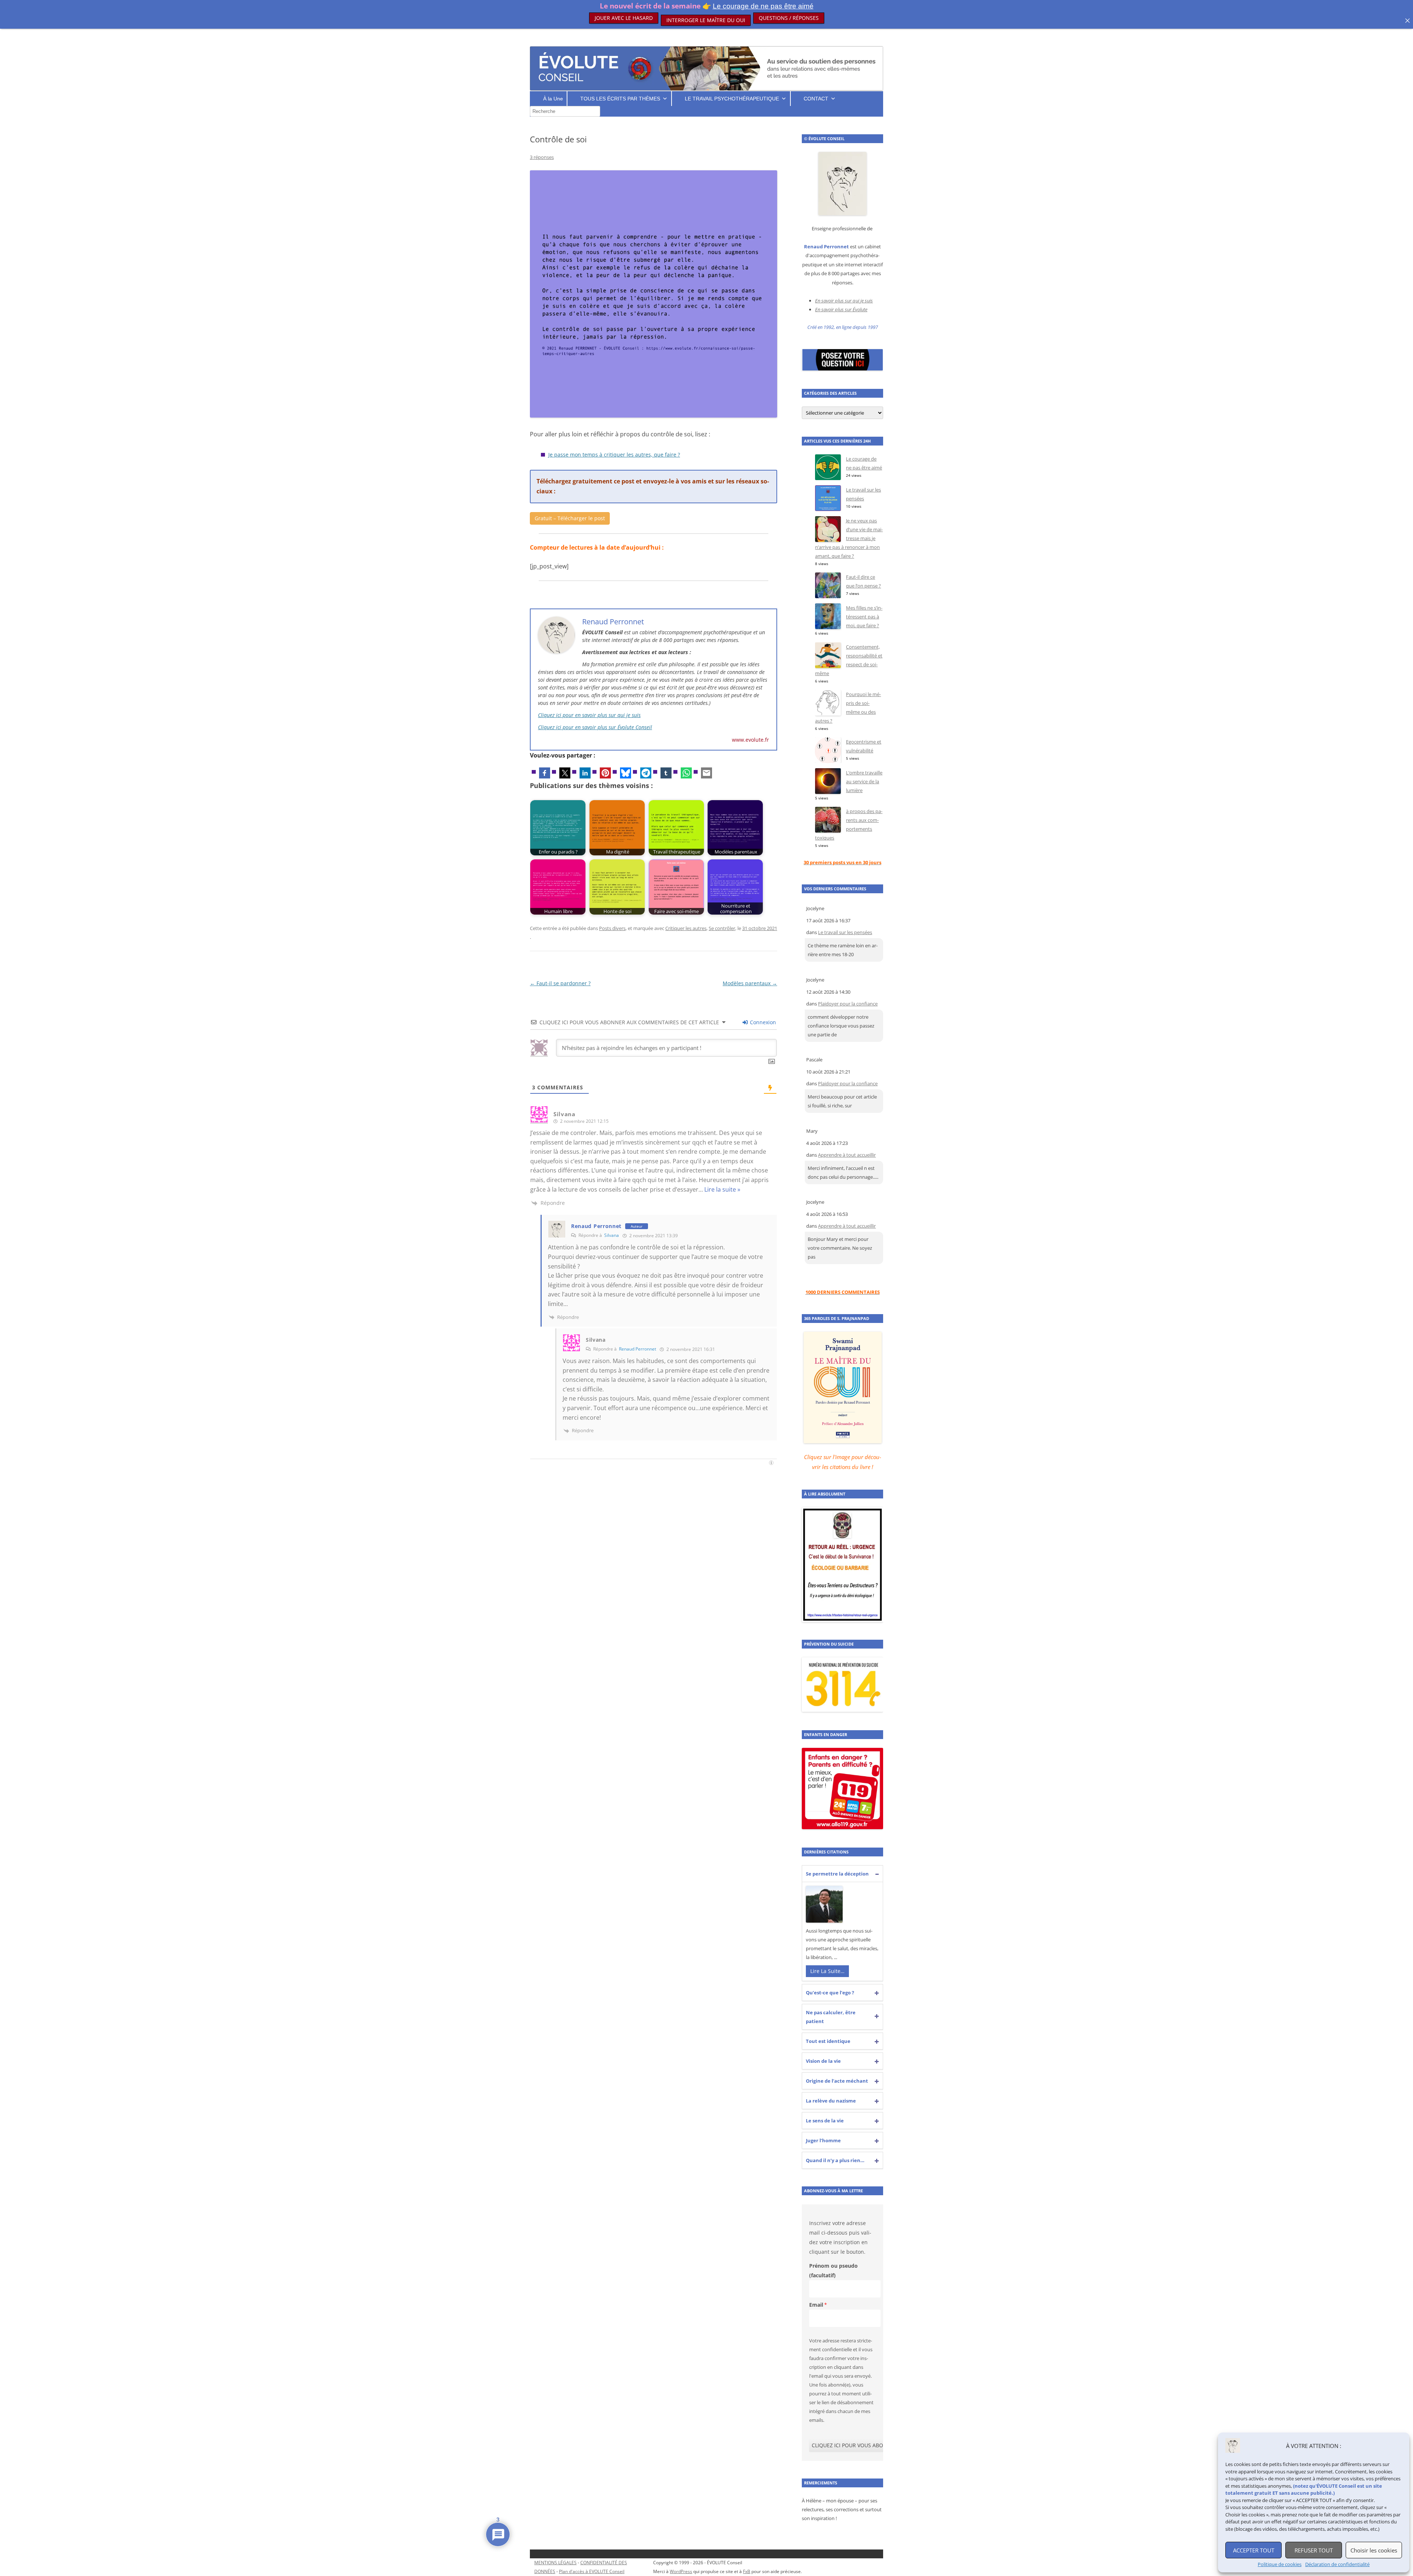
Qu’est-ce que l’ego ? (830, 1993)
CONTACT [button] (816, 99)
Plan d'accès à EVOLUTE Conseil (592, 2571)
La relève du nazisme (831, 2101)
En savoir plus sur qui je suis (844, 301)
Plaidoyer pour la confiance (848, 1004)
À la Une (553, 99)
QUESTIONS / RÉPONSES (789, 18)
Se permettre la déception (837, 1874)
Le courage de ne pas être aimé (763, 6)
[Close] (1407, 21)
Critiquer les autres (686, 928)
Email (816, 2305)
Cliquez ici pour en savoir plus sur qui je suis (589, 715)
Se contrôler (722, 928)
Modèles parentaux (750, 983)
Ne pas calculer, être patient (831, 2017)
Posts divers (612, 928)
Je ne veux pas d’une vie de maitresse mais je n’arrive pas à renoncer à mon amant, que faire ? (849, 538)
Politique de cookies (1280, 2564)
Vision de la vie (823, 2061)
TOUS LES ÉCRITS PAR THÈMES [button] (620, 99)
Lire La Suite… (827, 1971)
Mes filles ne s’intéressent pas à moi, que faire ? (864, 617)
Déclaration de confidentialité (1337, 2564)
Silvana (612, 1235)
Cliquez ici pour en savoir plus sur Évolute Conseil (595, 727)
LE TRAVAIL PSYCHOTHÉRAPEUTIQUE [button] (732, 99)
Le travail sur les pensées (845, 932)
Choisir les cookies (1374, 2550)
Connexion (762, 1022)
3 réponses (542, 157)
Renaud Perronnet (596, 1226)
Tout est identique (828, 2041)
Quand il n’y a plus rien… (835, 2160)
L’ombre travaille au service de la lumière (864, 781)
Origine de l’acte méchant (837, 2081)
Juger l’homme (823, 2140)
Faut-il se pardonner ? (560, 983)
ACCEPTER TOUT (1254, 2550)
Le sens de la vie (825, 2121)
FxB (747, 2571)
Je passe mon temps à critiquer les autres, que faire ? (614, 455)
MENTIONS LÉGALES (555, 2563)
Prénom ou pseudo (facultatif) (833, 2270)
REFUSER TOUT (1314, 2550)
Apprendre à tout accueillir (847, 1155)
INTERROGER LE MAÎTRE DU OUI (706, 18)
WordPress (681, 2571)
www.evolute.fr (750, 740)
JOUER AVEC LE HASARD (624, 18)
